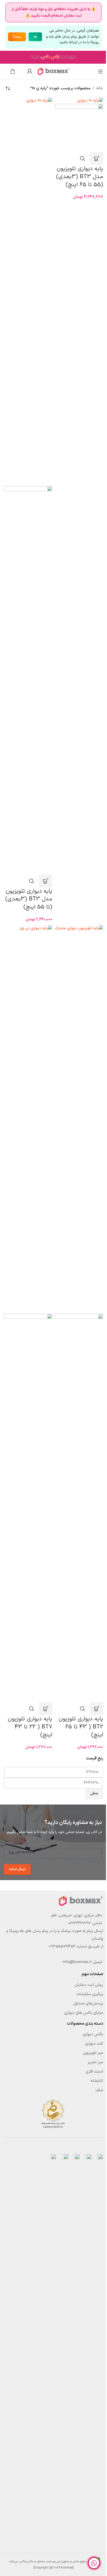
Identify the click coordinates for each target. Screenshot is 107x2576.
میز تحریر (95, 2062)
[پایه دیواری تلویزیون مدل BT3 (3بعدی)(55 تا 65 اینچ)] (90, 101)
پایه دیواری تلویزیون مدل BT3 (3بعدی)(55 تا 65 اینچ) (80, 177)
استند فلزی (94, 2072)
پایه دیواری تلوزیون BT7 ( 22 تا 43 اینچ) (30, 1727)
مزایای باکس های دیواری (84, 2013)
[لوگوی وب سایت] (53, 71)
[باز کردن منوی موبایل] (101, 71)
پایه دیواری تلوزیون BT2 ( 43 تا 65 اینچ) (81, 1727)
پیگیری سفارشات (90, 1994)
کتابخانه (97, 2081)
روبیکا (17, 37)
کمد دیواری (94, 2044)
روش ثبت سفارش (89, 1985)
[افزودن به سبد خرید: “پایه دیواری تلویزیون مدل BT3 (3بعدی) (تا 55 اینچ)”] (46, 881)
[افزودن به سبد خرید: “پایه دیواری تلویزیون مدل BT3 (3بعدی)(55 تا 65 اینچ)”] (97, 158)
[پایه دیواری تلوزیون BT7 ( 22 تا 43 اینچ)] (28, 1119)
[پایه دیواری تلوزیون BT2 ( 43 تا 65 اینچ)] (79, 1119)
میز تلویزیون (93, 2053)
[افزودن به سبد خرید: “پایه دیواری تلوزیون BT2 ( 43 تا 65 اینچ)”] (97, 1709)
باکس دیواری (93, 2034)
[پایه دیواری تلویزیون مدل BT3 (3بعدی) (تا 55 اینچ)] (28, 292)
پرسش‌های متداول (88, 2004)
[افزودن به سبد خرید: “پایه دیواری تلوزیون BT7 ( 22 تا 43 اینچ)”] (46, 1709)
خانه (100, 88)
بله (35, 37)
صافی (94, 1794)
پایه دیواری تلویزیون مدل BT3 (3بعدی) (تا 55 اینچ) (29, 899)
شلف (99, 2090)
